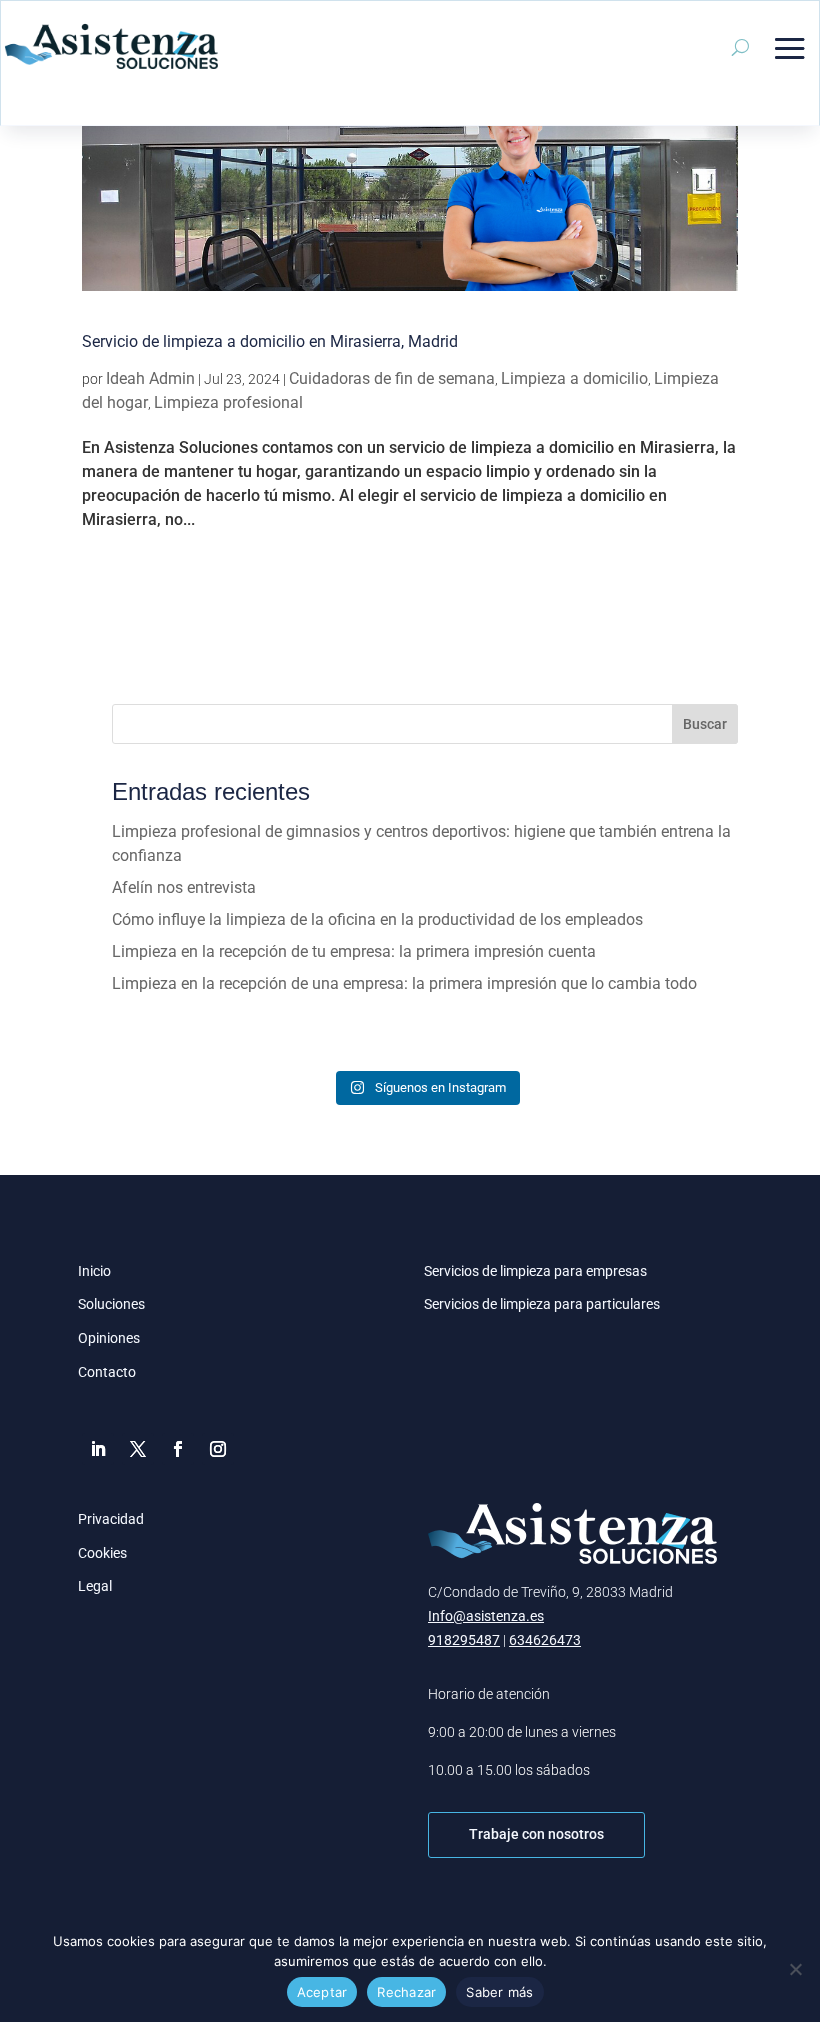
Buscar (705, 724)
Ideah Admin (150, 378)
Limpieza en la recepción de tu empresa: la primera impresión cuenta (354, 951)
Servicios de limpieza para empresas (535, 1271)
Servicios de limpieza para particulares (542, 1304)
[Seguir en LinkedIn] (98, 1449)
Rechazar (406, 1992)
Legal (95, 1586)
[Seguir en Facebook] (178, 1449)
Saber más (499, 1992)
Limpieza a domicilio (574, 378)
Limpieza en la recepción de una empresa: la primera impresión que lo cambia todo (404, 983)
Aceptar (322, 1992)
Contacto (107, 1372)
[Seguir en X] (138, 1449)
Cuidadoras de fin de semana (392, 378)
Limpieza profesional (228, 402)
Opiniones (109, 1338)
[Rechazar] (795, 1969)
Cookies (102, 1553)
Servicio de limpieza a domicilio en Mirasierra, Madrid (270, 341)
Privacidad (111, 1519)
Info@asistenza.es (486, 1616)
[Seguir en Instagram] (218, 1449)
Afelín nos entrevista (184, 887)
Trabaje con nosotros (536, 1834)
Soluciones (111, 1304)
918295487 (464, 1640)
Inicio (94, 1271)
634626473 (545, 1640)
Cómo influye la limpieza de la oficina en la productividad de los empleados (377, 919)
